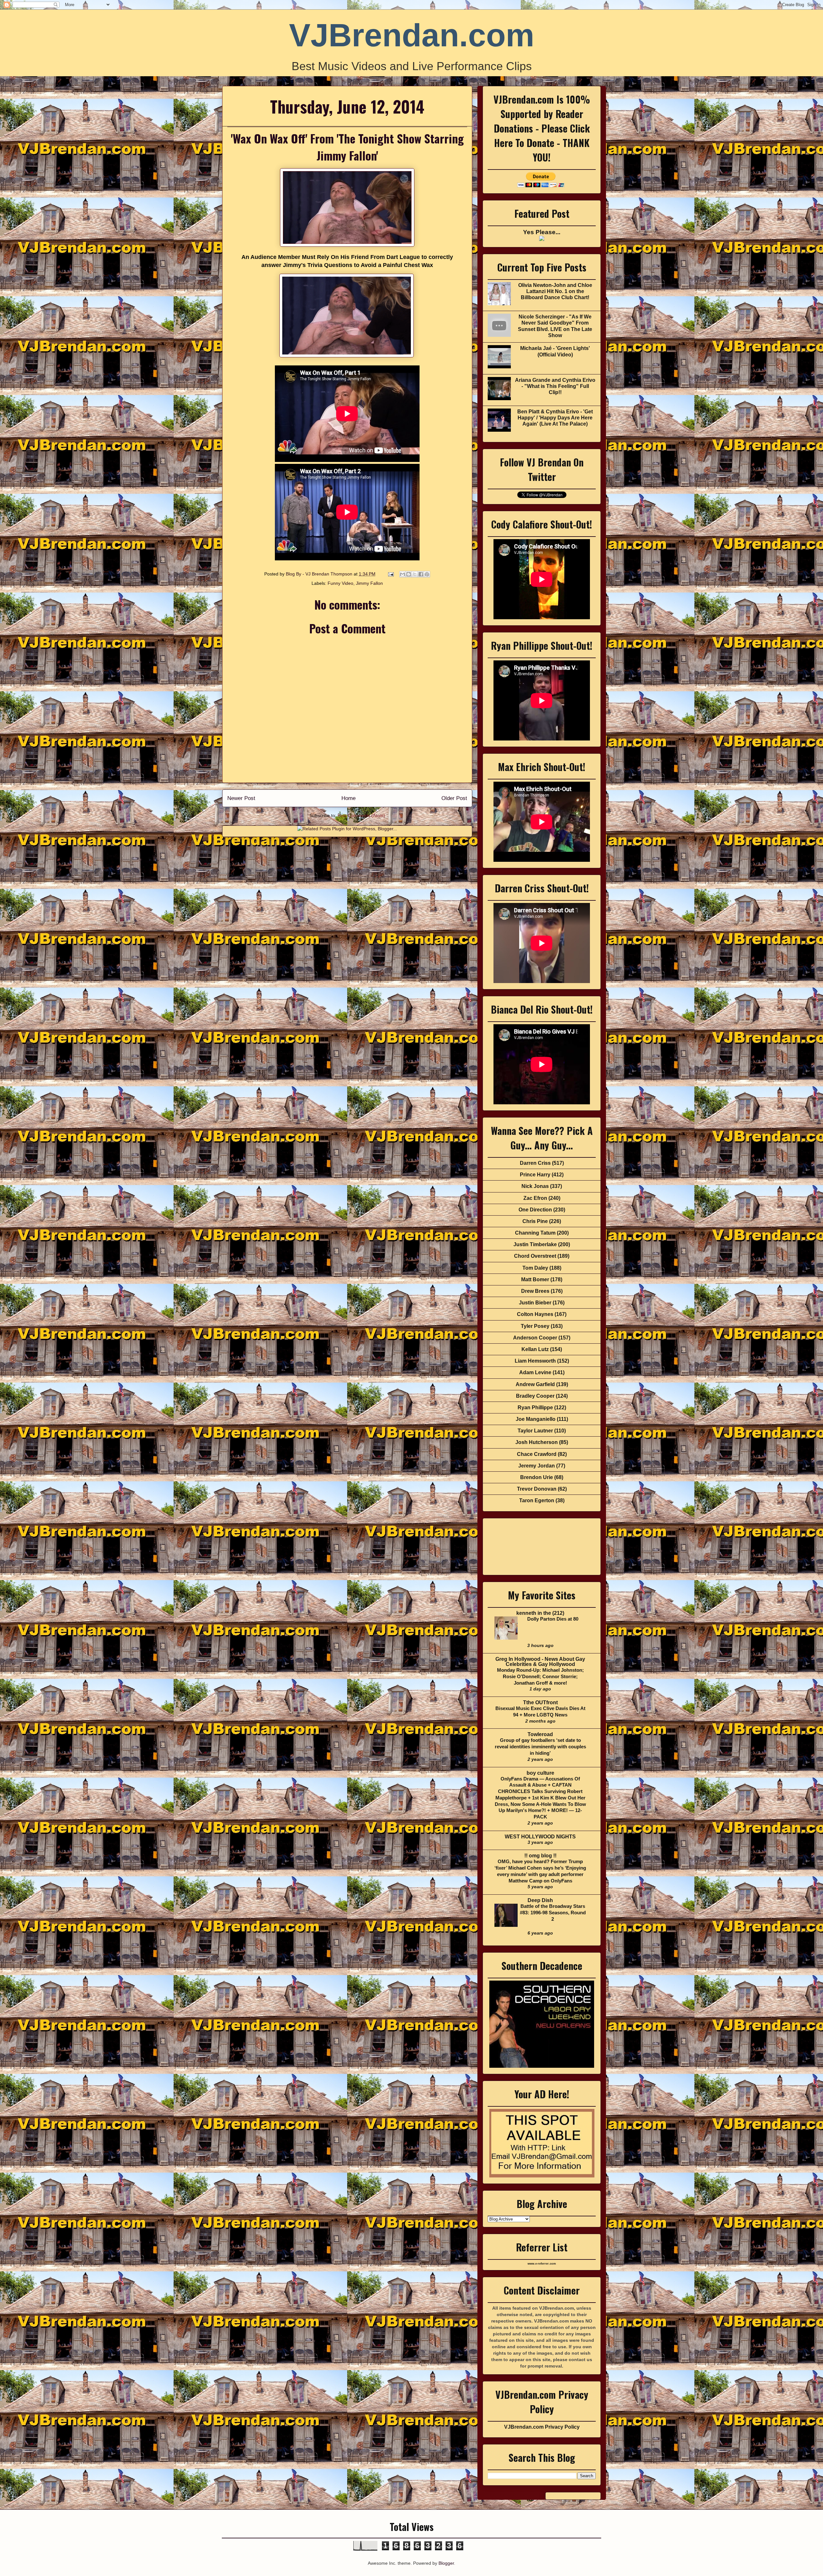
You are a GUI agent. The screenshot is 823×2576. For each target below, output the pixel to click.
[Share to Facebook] (421, 574)
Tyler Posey (535, 1326)
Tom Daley (535, 1268)
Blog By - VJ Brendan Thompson (320, 574)
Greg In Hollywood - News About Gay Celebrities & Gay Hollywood (540, 1662)
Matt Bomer (535, 1279)
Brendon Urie (537, 1477)
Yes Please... (542, 232)
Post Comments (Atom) (361, 815)
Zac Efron (535, 1198)
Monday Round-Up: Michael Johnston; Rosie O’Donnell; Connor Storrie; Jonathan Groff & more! (540, 1676)
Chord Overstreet (535, 1256)
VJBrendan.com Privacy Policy (542, 2427)
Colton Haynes (535, 1314)
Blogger (446, 2563)
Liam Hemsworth (535, 1361)
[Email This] (402, 574)
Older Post (454, 798)
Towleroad (540, 1734)
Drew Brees (535, 1291)
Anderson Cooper (535, 1338)
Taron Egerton (537, 1500)
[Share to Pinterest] (427, 574)
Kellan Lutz (535, 1349)
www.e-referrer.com (542, 2264)
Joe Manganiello (536, 1419)
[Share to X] (415, 574)
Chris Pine (535, 1221)
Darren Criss (535, 1163)
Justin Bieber (535, 1303)
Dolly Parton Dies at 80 (553, 1619)
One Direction (535, 1210)
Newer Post (241, 798)
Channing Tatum (535, 1233)
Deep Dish (540, 1900)
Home (348, 798)
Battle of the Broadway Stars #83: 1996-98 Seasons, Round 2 (553, 1913)
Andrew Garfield (535, 1384)
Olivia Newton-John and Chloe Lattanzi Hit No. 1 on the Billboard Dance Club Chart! (555, 291)
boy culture (540, 1773)
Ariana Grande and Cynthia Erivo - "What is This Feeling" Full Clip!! (555, 386)
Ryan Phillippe (535, 1408)
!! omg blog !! (540, 1856)
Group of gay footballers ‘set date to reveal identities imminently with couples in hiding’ (540, 1747)
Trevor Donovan (537, 1489)
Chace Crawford (537, 1454)
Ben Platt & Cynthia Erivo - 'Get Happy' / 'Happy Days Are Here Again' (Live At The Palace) (555, 418)
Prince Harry (535, 1175)
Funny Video (340, 583)
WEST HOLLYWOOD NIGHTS (540, 1837)
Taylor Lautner (535, 1431)
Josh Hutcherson (537, 1442)
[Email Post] (390, 574)
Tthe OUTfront (540, 1702)
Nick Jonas (535, 1186)
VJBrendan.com (412, 35)
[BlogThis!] (409, 574)
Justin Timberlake (535, 1244)
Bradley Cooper (535, 1396)
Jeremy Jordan (537, 1466)
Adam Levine (535, 1372)
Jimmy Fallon (369, 583)
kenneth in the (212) (540, 1613)
